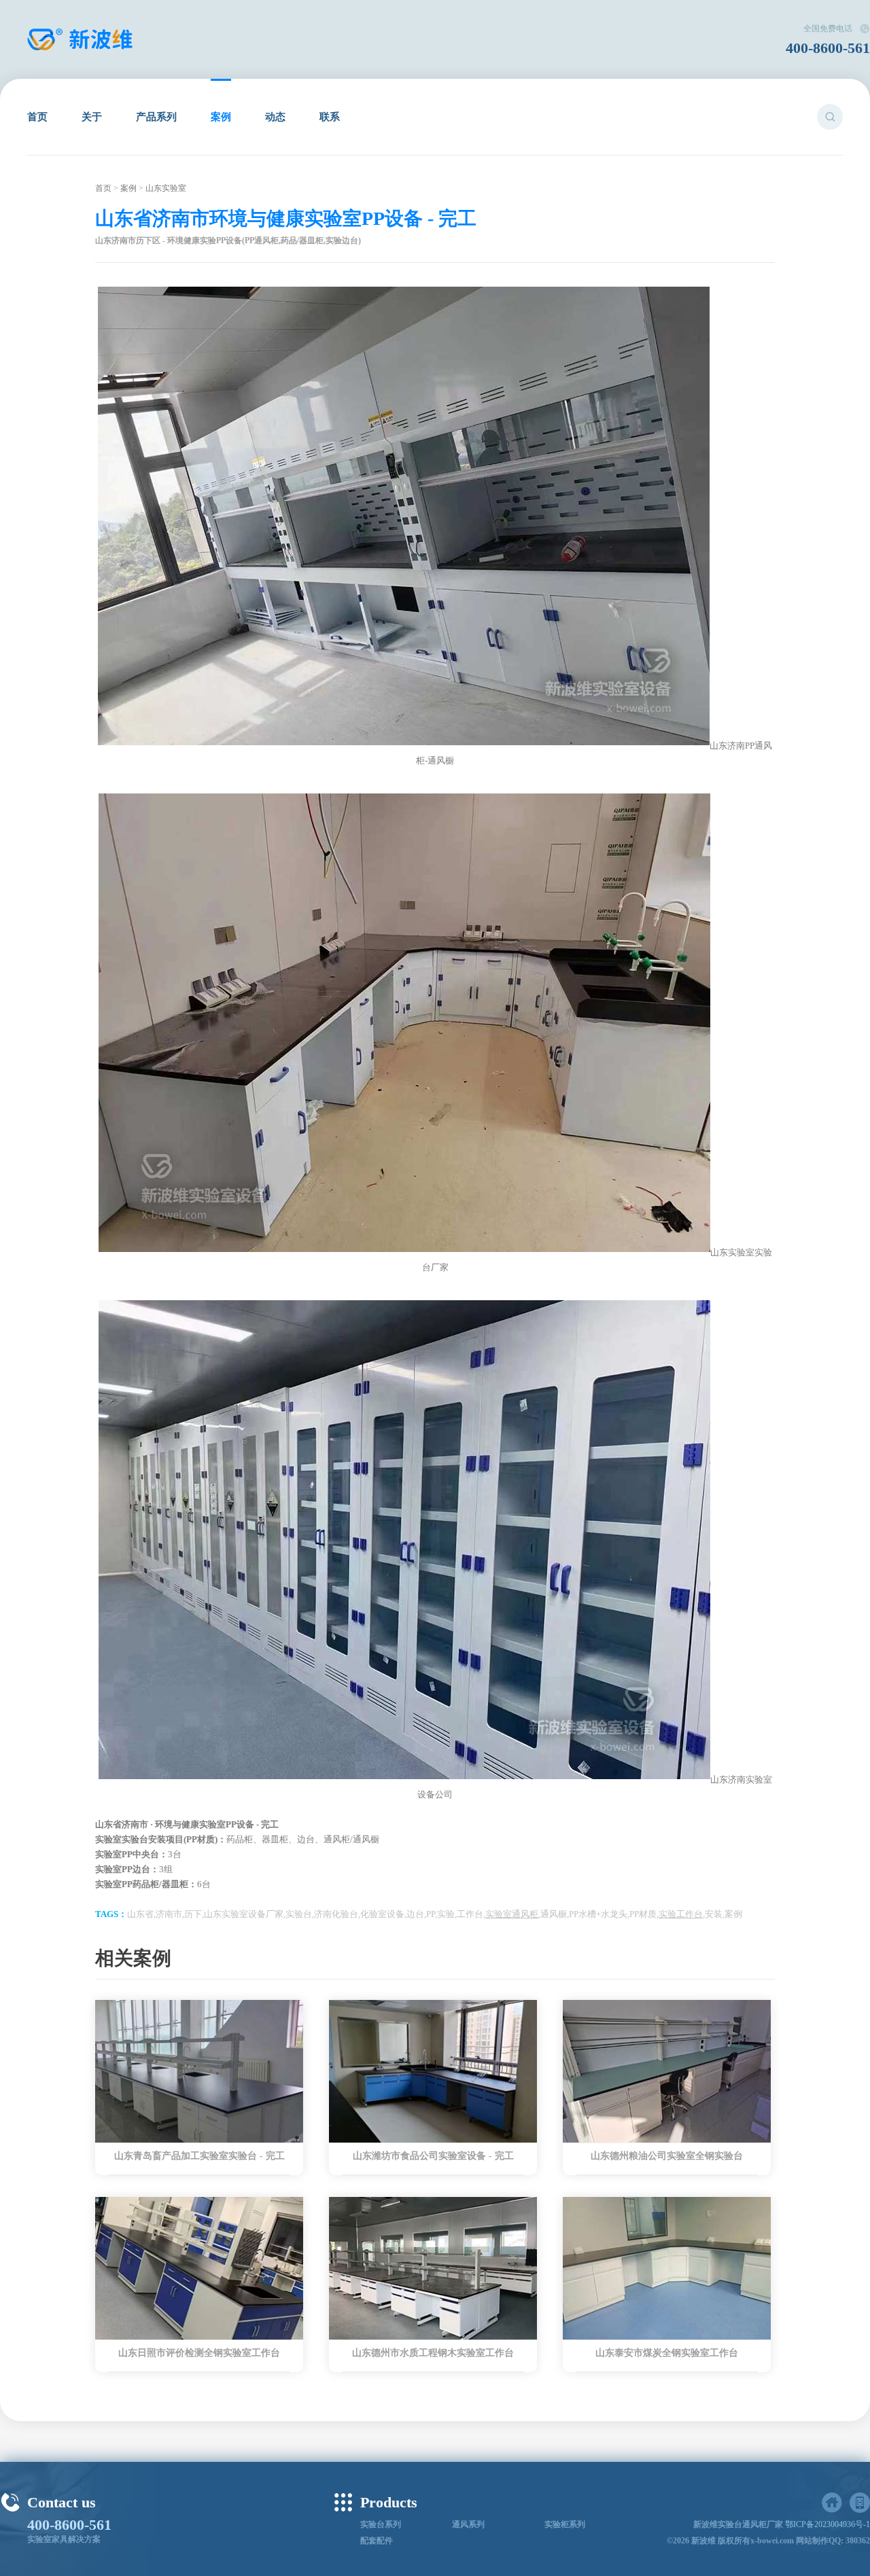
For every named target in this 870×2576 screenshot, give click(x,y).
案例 (221, 117)
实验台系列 (381, 2524)
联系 (330, 117)
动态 (275, 117)
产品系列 (156, 117)
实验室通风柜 (512, 1914)
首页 (37, 117)
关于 (92, 117)
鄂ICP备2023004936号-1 (828, 2524)
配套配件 (377, 2541)
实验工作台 (681, 1914)
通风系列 (468, 2524)
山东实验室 (166, 188)
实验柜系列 (565, 2524)
